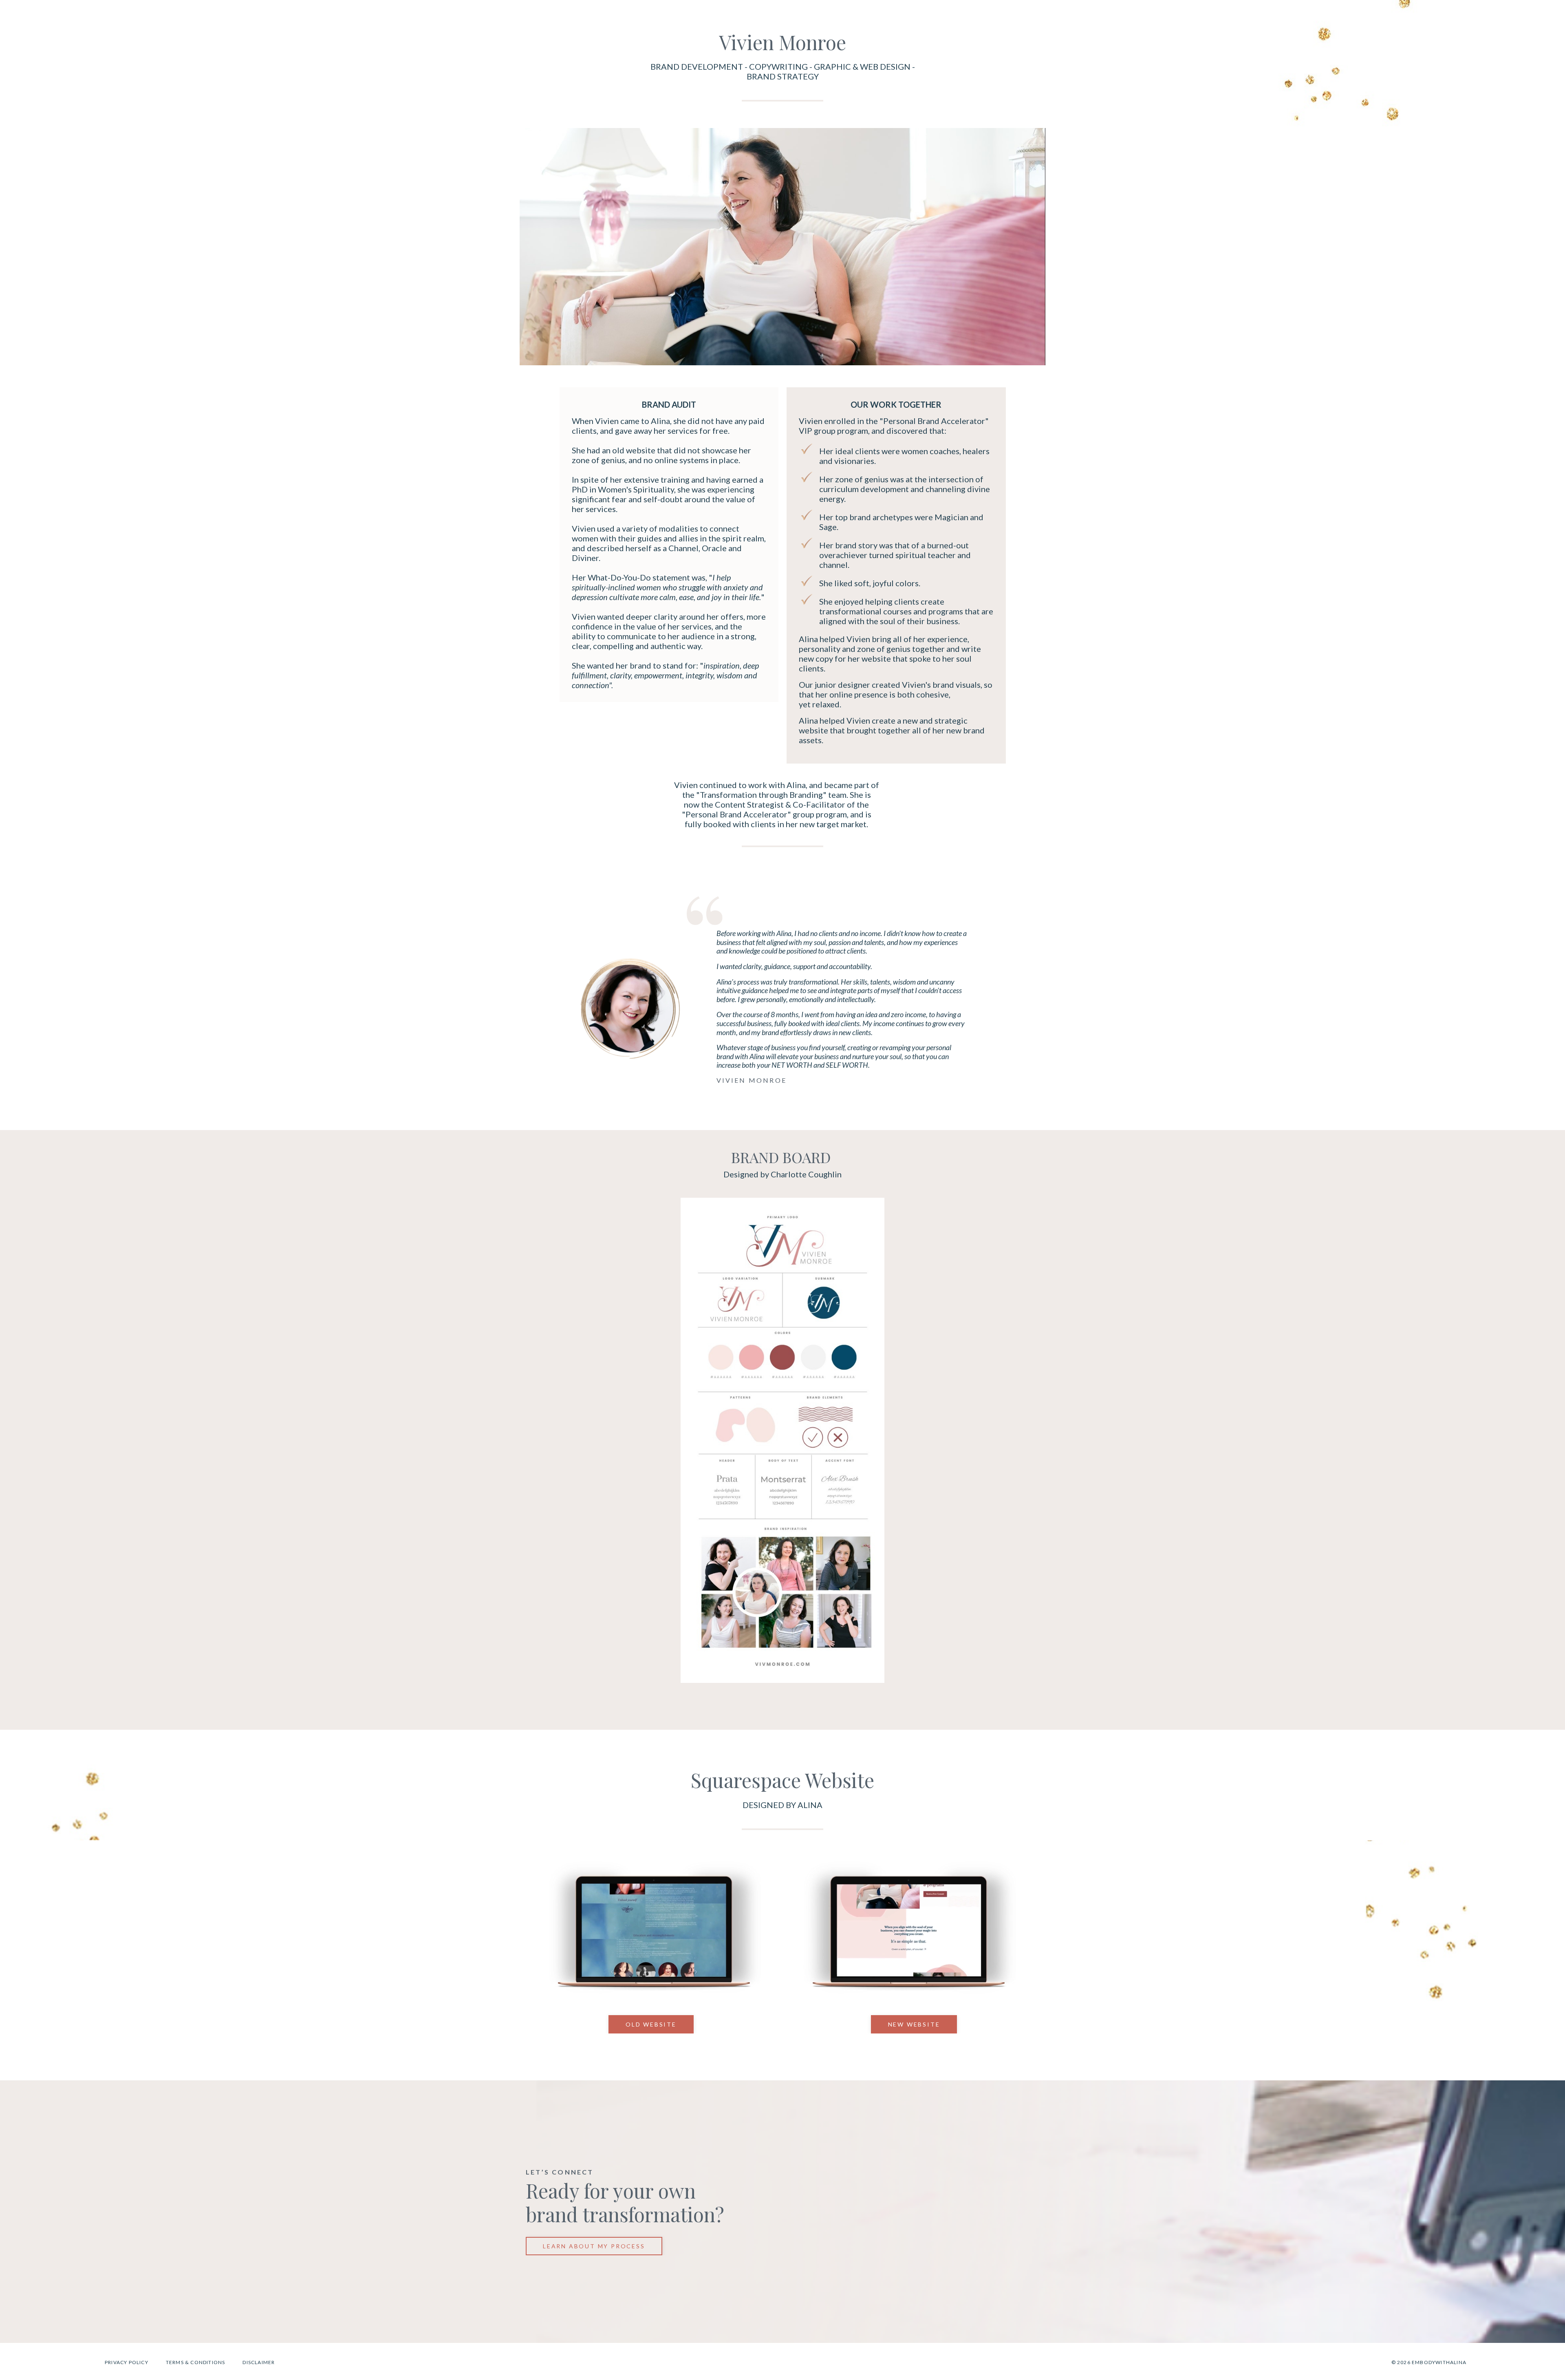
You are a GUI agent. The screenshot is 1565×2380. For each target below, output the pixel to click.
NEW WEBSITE (914, 2024)
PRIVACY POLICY (127, 2362)
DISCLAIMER (259, 2362)
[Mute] (773, 1993)
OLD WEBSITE (651, 2024)
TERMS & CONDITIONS (196, 2362)
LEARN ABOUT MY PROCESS (594, 2246)
